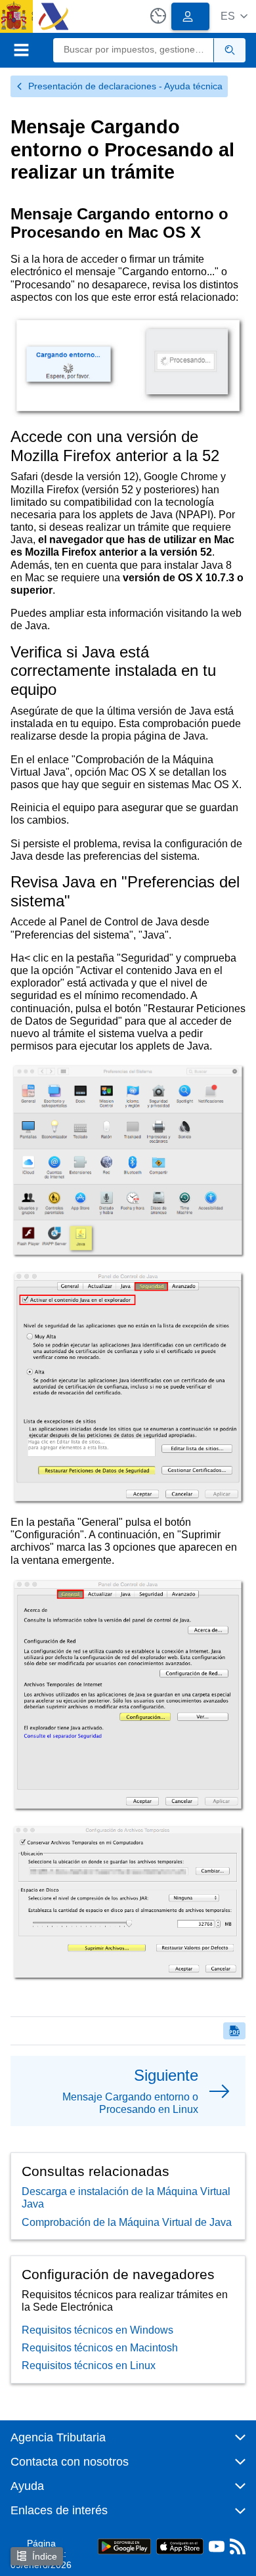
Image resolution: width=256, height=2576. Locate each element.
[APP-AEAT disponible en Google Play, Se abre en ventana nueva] (124, 2545)
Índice (45, 2556)
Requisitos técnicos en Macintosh (100, 2348)
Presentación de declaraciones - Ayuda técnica (125, 86)
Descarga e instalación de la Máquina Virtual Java (126, 2198)
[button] (234, 16)
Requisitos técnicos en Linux (89, 2365)
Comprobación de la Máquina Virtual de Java (127, 2222)
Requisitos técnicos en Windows (97, 2330)
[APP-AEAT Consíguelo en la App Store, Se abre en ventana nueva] (180, 2545)
